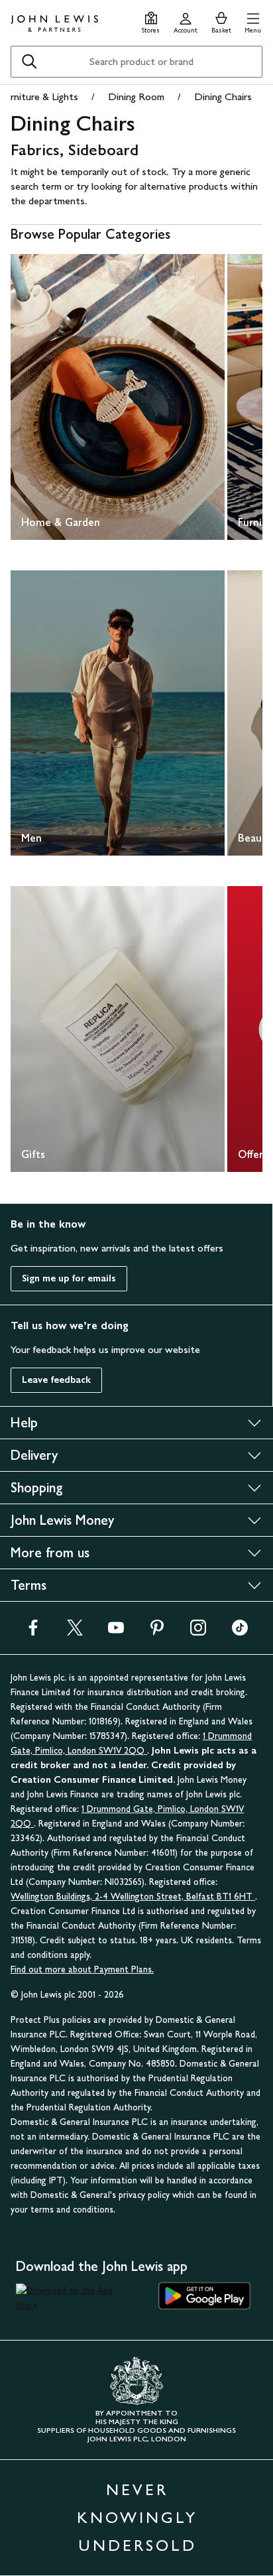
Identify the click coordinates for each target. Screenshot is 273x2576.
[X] (75, 1632)
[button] (253, 21)
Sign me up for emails (69, 1278)
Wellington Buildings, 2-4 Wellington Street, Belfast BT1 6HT (133, 1897)
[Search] (29, 62)
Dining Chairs (223, 97)
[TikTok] (240, 1632)
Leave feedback (56, 1380)
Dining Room (136, 97)
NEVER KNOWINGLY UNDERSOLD (137, 2517)
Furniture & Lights (39, 97)
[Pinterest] (157, 1632)
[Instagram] (198, 1632)
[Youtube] (116, 1632)
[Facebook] (33, 1632)
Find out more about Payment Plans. (82, 1969)
